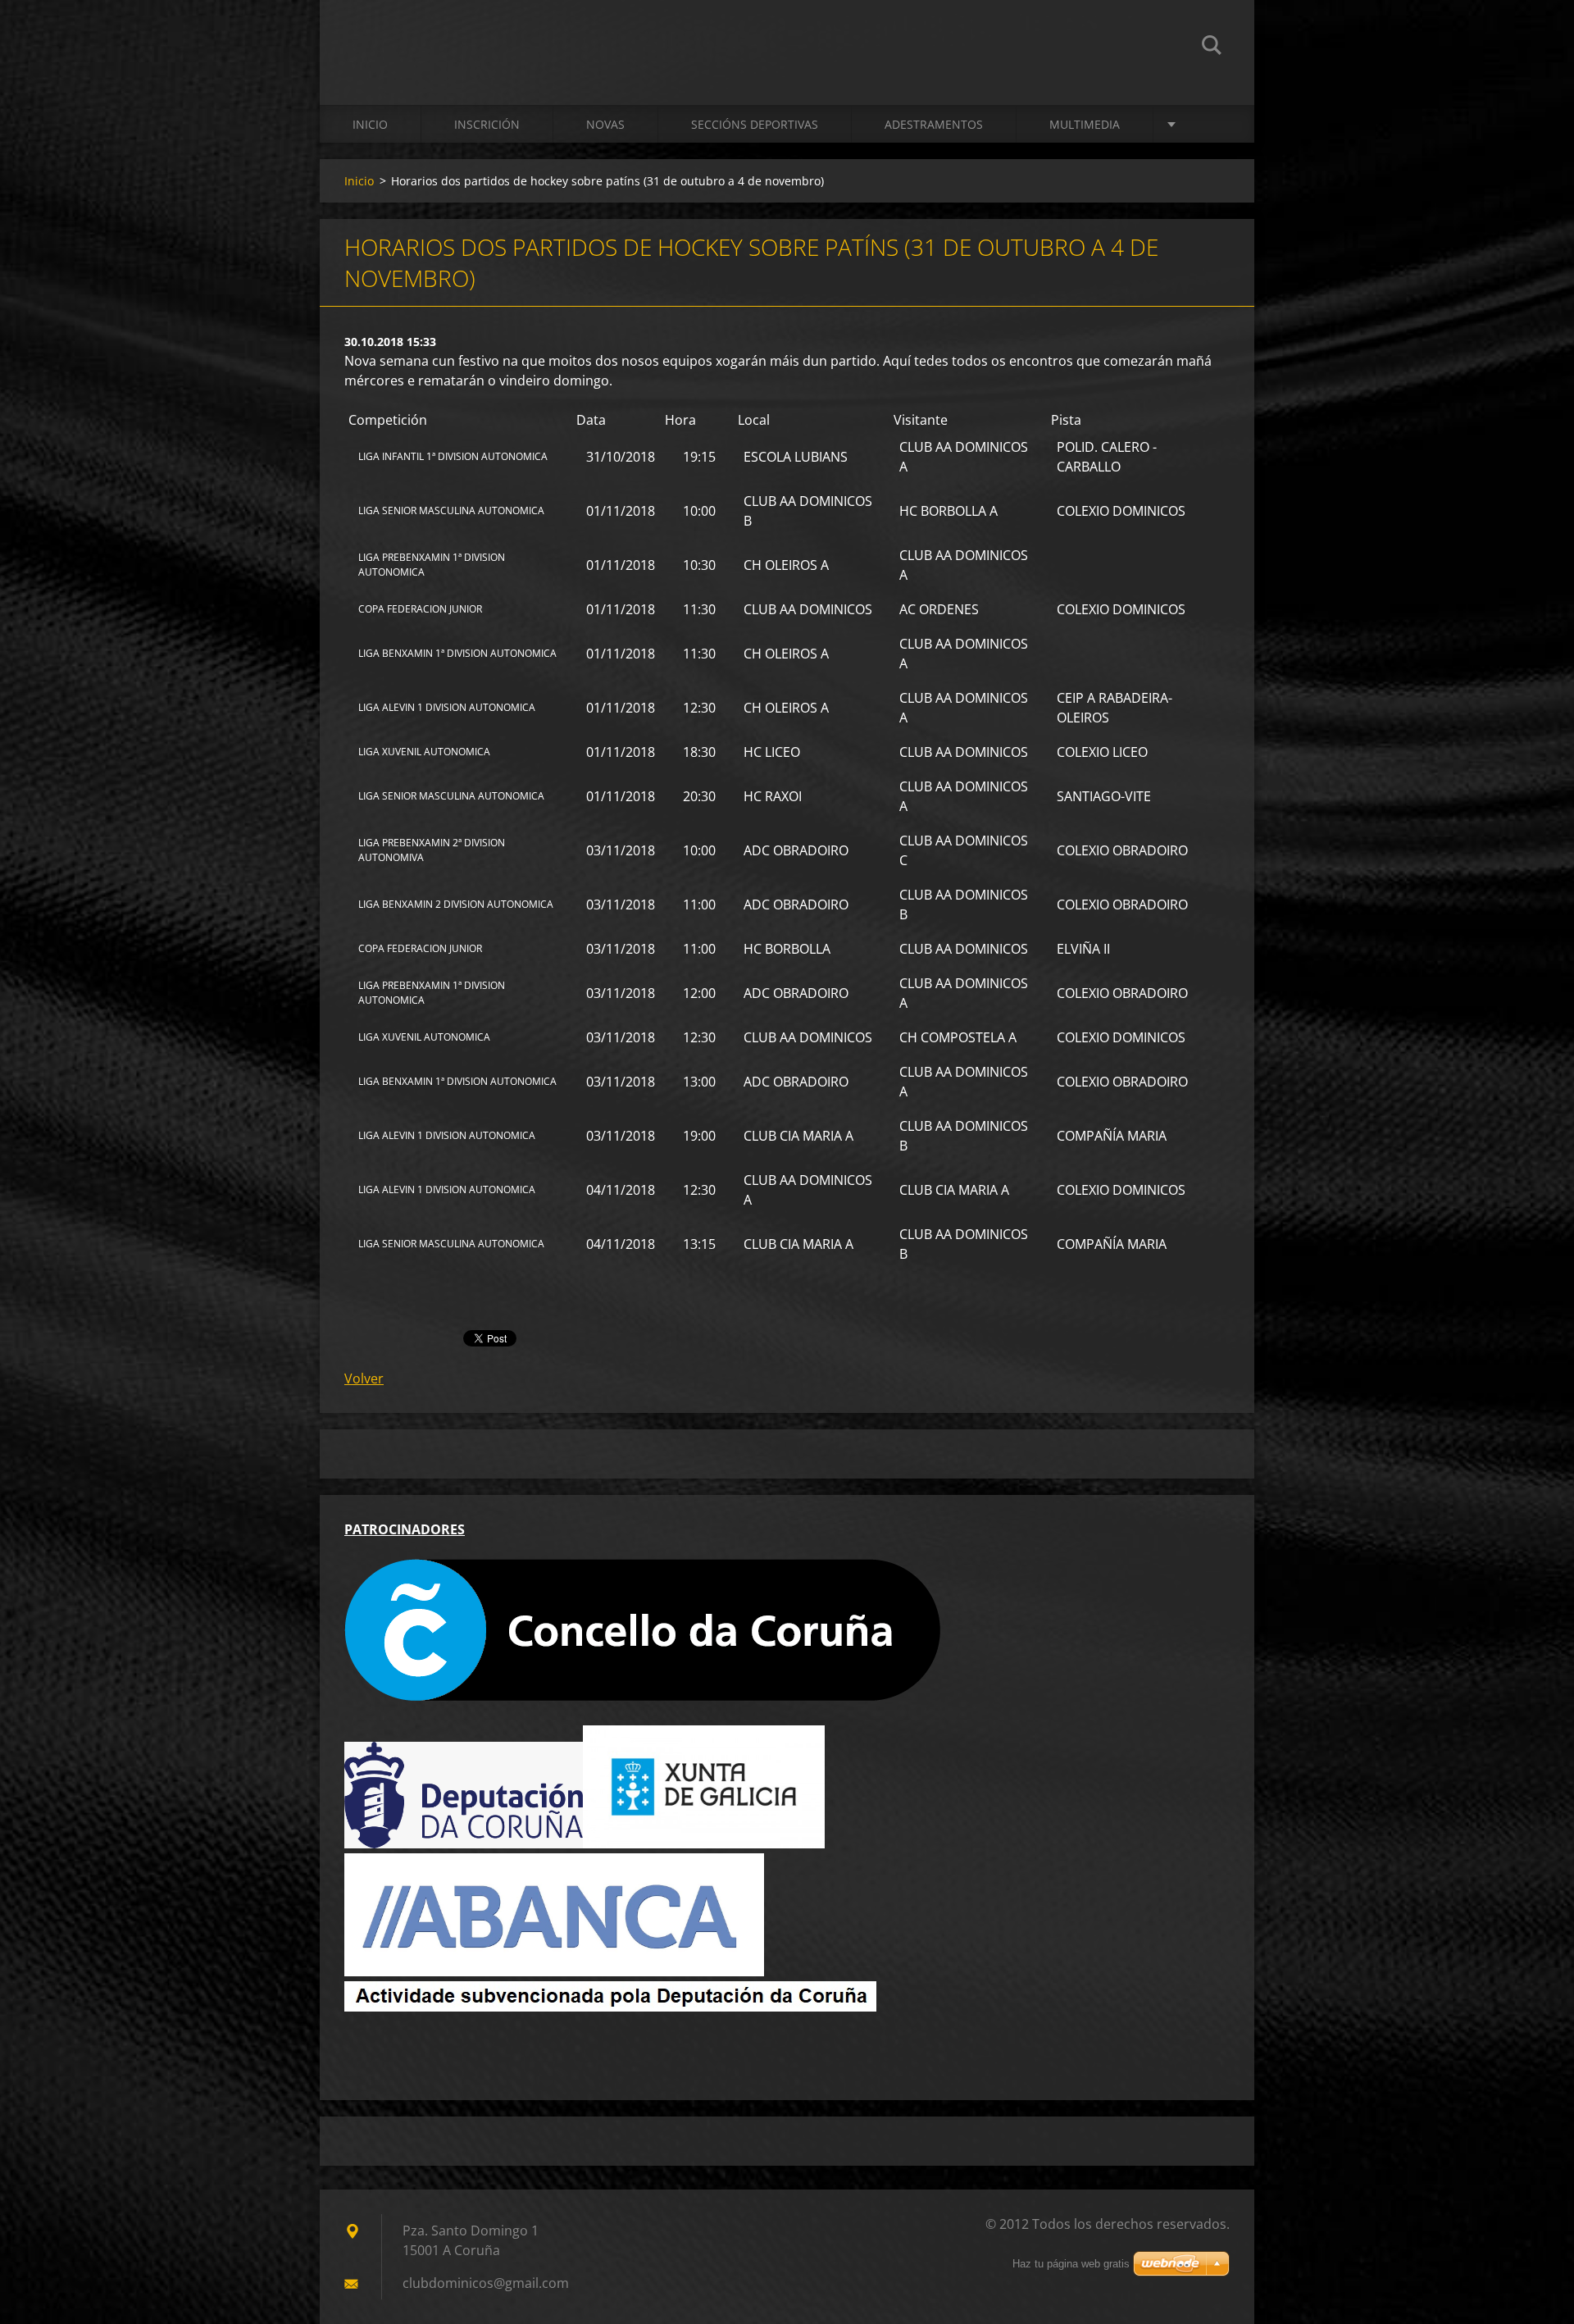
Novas (605, 124)
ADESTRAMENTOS (934, 124)
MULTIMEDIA (1085, 124)
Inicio (370, 124)
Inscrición (487, 124)
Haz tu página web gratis (1071, 2264)
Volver (364, 1378)
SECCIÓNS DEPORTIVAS (755, 124)
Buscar (1212, 48)
